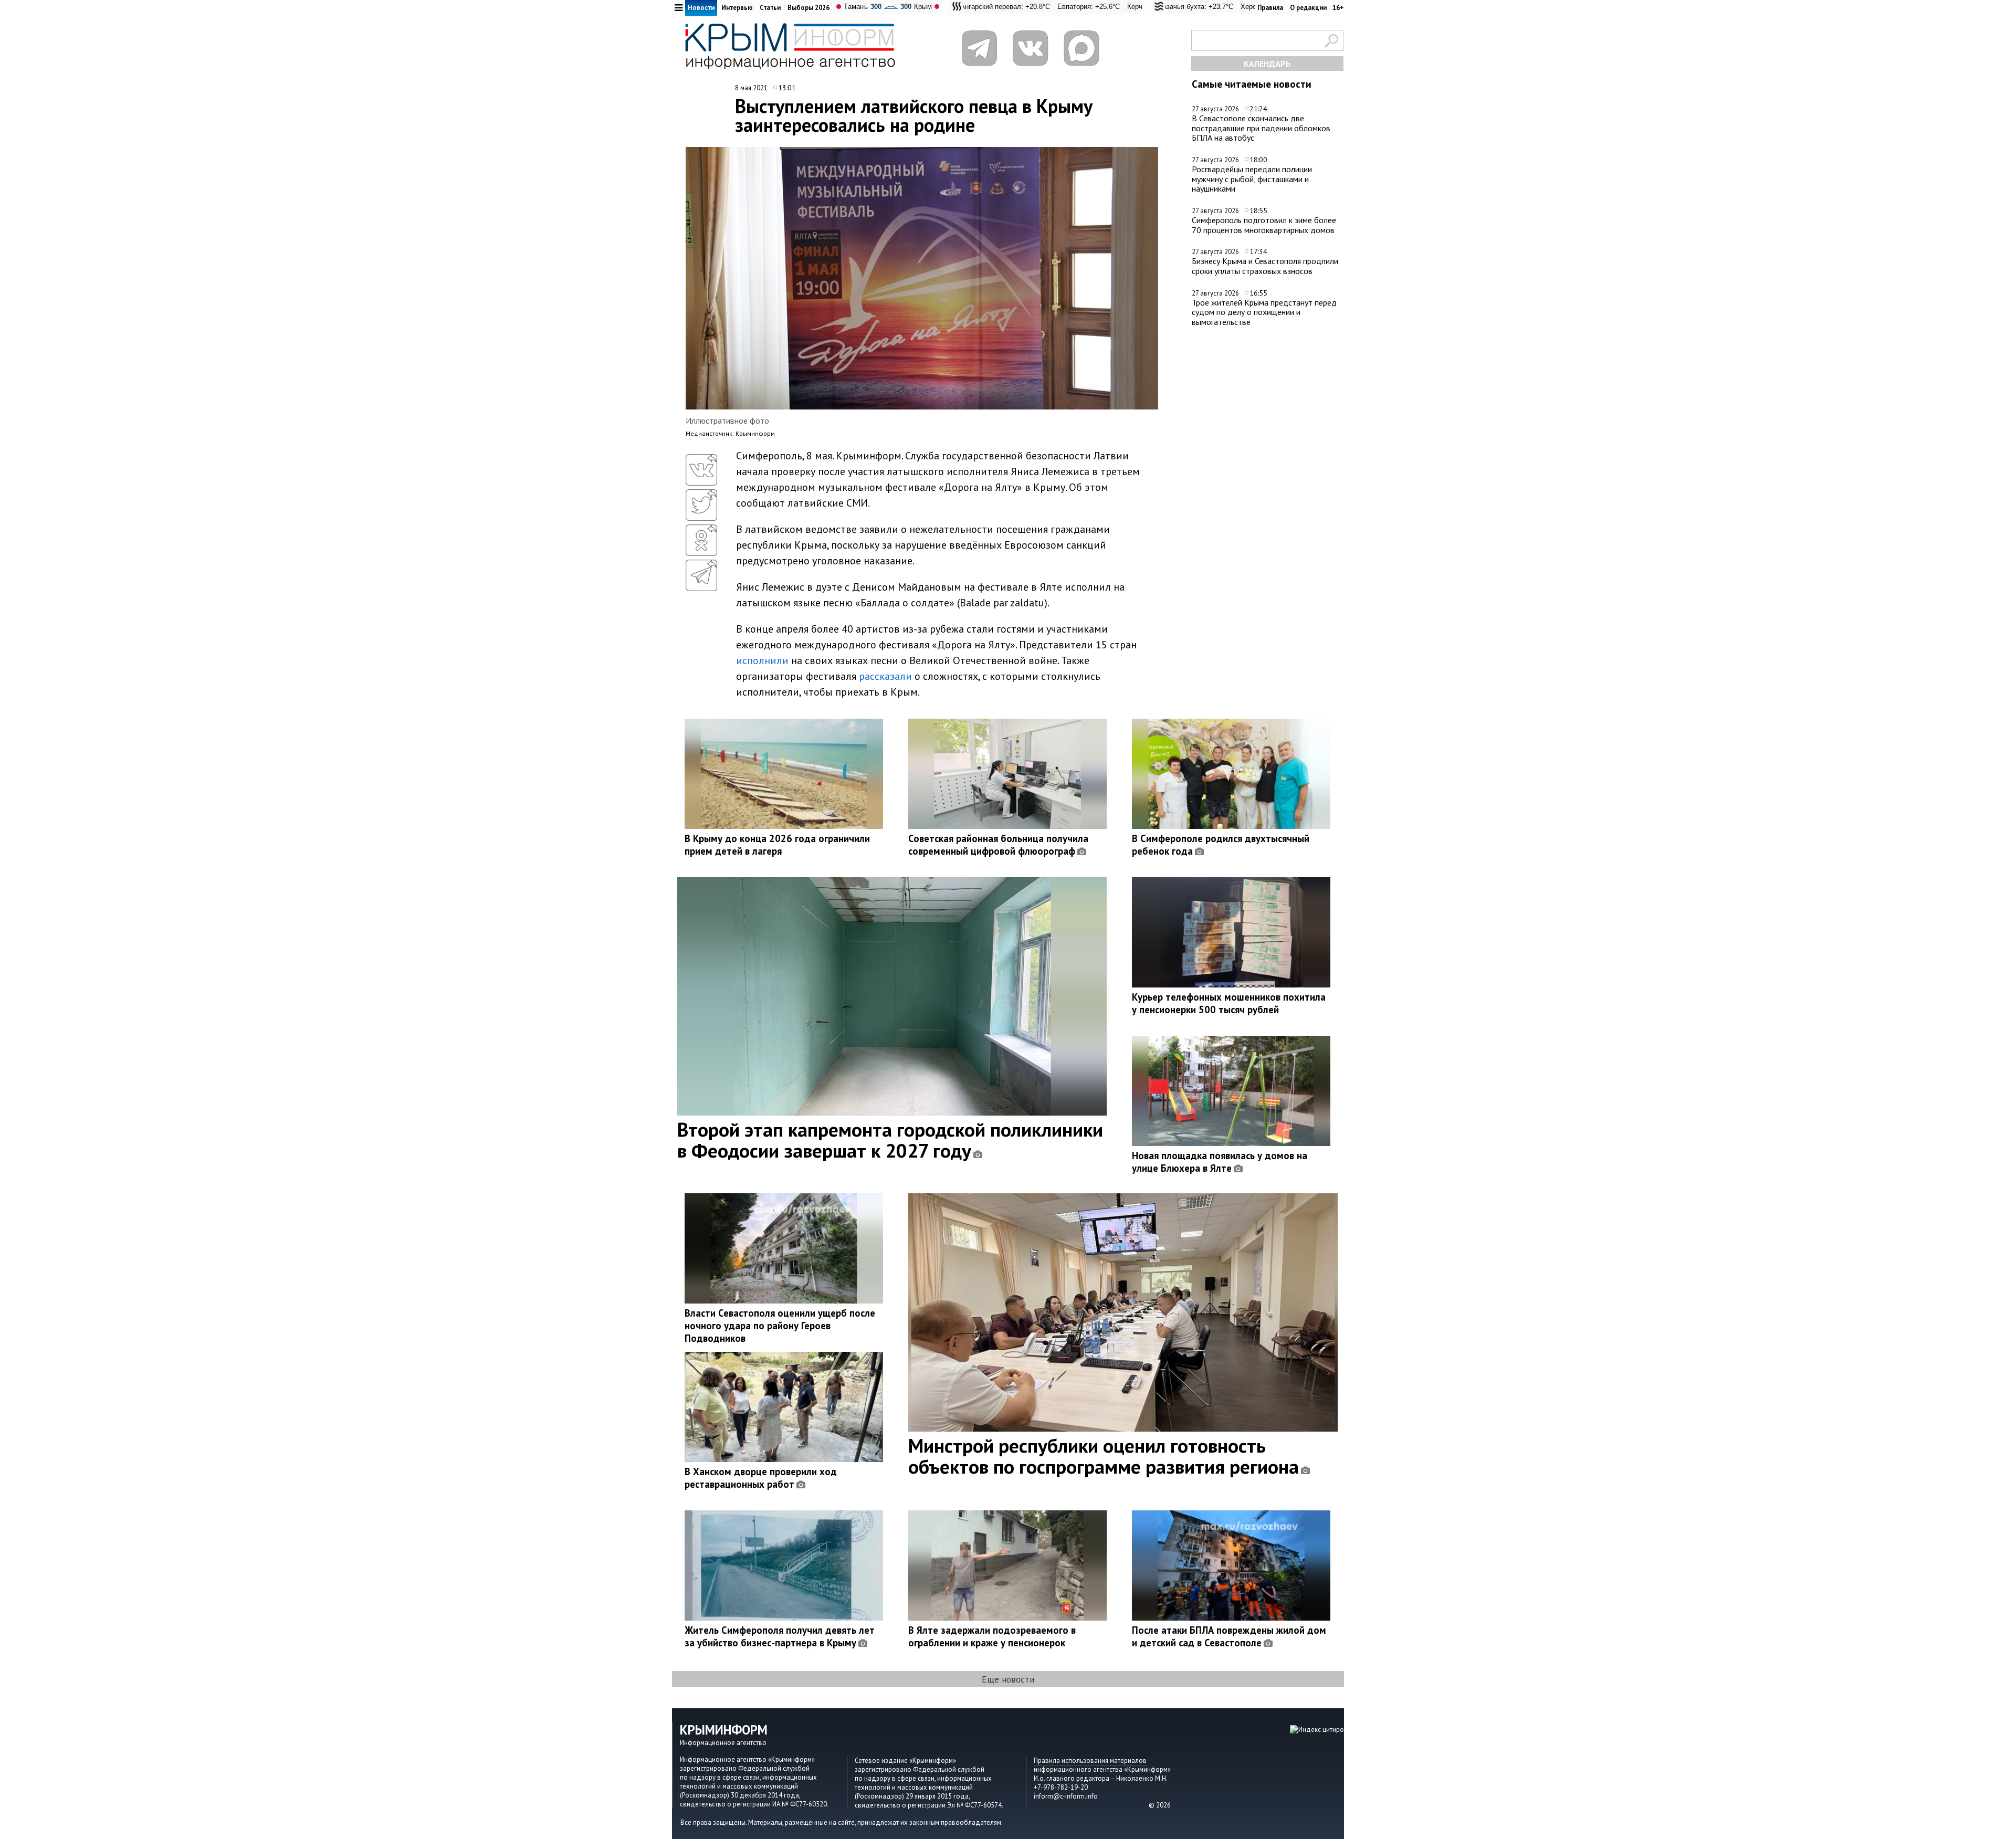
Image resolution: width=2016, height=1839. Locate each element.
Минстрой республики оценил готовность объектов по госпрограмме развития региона (1104, 1456)
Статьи (770, 8)
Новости (701, 8)
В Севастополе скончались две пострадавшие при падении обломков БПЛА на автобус (1261, 128)
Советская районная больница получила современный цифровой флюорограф (998, 845)
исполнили (762, 660)
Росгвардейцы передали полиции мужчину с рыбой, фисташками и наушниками (1252, 179)
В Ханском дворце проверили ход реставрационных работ (761, 1478)
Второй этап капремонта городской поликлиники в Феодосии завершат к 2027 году (890, 1140)
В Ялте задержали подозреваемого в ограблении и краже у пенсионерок (992, 1636)
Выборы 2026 (808, 8)
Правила (1270, 8)
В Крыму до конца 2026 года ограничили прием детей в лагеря (777, 845)
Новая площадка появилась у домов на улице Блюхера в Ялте (1220, 1162)
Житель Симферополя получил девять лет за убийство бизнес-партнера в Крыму (780, 1636)
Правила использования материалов (1090, 1761)
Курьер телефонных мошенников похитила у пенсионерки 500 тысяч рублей (1229, 1003)
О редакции (1308, 8)
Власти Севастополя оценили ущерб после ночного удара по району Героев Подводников (780, 1326)
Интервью (737, 8)
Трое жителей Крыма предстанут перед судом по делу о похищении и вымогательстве (1264, 312)
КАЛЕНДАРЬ (1267, 64)
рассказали (885, 676)
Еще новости (1008, 1679)
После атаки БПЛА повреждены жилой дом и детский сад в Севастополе (1229, 1636)
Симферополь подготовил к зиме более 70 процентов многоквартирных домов (1264, 225)
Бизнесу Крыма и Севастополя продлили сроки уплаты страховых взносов (1265, 266)
